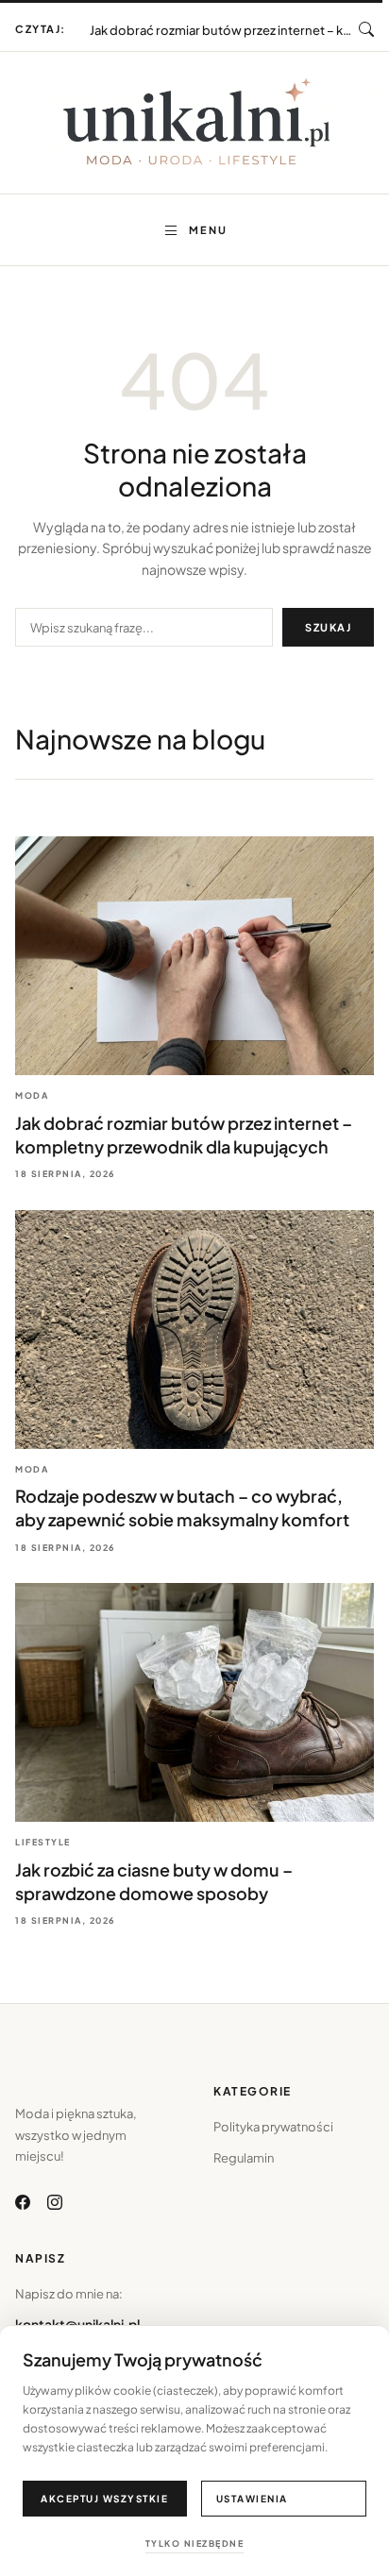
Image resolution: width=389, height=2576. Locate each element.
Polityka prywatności (273, 2127)
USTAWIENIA (252, 2499)
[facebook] (23, 2202)
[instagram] (55, 2202)
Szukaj (328, 627)
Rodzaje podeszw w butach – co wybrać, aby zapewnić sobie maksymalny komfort (225, 22)
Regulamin (244, 2158)
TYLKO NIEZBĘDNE (195, 2543)
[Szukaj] (366, 29)
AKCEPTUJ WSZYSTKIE (104, 2499)
